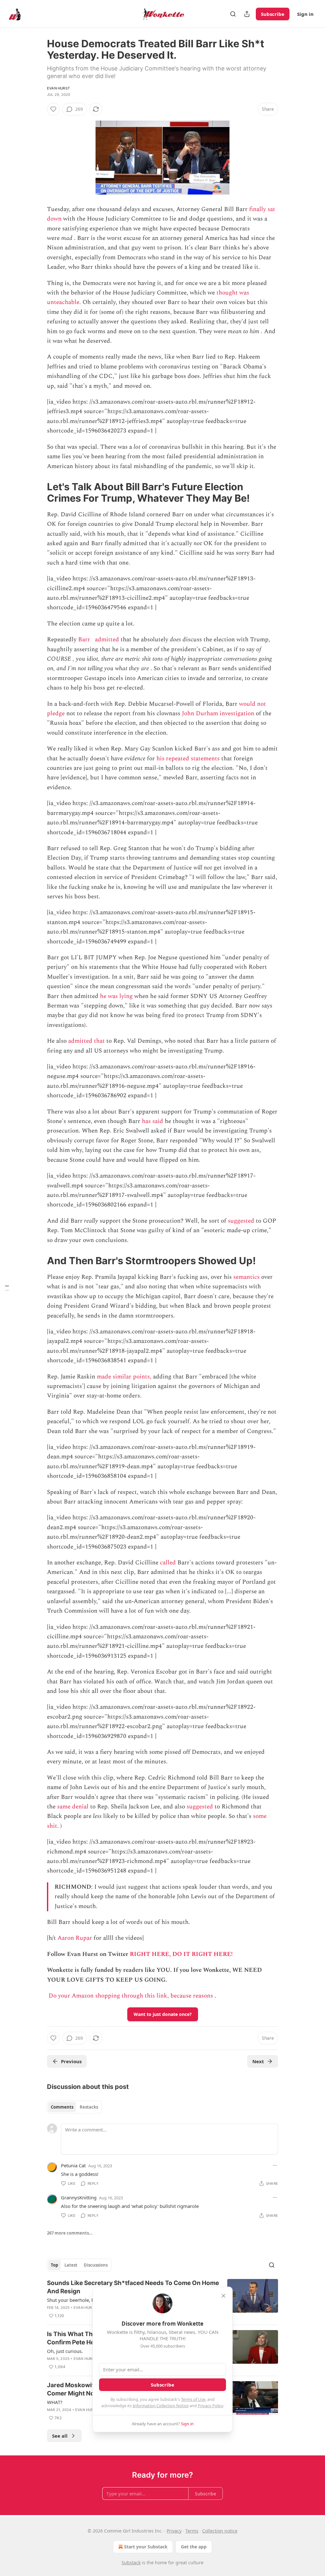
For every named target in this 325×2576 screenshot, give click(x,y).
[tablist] (74, 2107)
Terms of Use (193, 2399)
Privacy (174, 2531)
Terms (192, 2531)
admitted (107, 640)
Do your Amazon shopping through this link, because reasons (131, 1996)
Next (258, 2061)
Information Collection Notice (161, 2406)
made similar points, (124, 1377)
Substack (131, 2563)
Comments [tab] (62, 2107)
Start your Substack (146, 2547)
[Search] (233, 14)
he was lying (116, 996)
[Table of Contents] (7, 1288)
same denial (73, 1807)
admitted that (86, 1041)
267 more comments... (70, 2233)
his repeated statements (188, 759)
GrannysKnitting (79, 2197)
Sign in (305, 14)
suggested (241, 1221)
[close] (223, 2296)
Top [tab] (54, 2265)
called (168, 1563)
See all (60, 2436)
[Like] (53, 109)
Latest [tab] (71, 2265)
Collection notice (220, 2531)
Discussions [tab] (96, 2265)
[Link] (38, 492)
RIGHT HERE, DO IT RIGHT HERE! (181, 1954)
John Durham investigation (218, 713)
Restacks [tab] (89, 2107)
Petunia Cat (73, 2165)
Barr (84, 640)
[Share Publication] (247, 14)
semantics (246, 1277)
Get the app (194, 2547)
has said (153, 1121)
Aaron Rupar (75, 1938)
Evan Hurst (58, 88)
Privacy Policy (210, 2406)
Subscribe (273, 14)
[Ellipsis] (275, 2165)
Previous (71, 2061)
